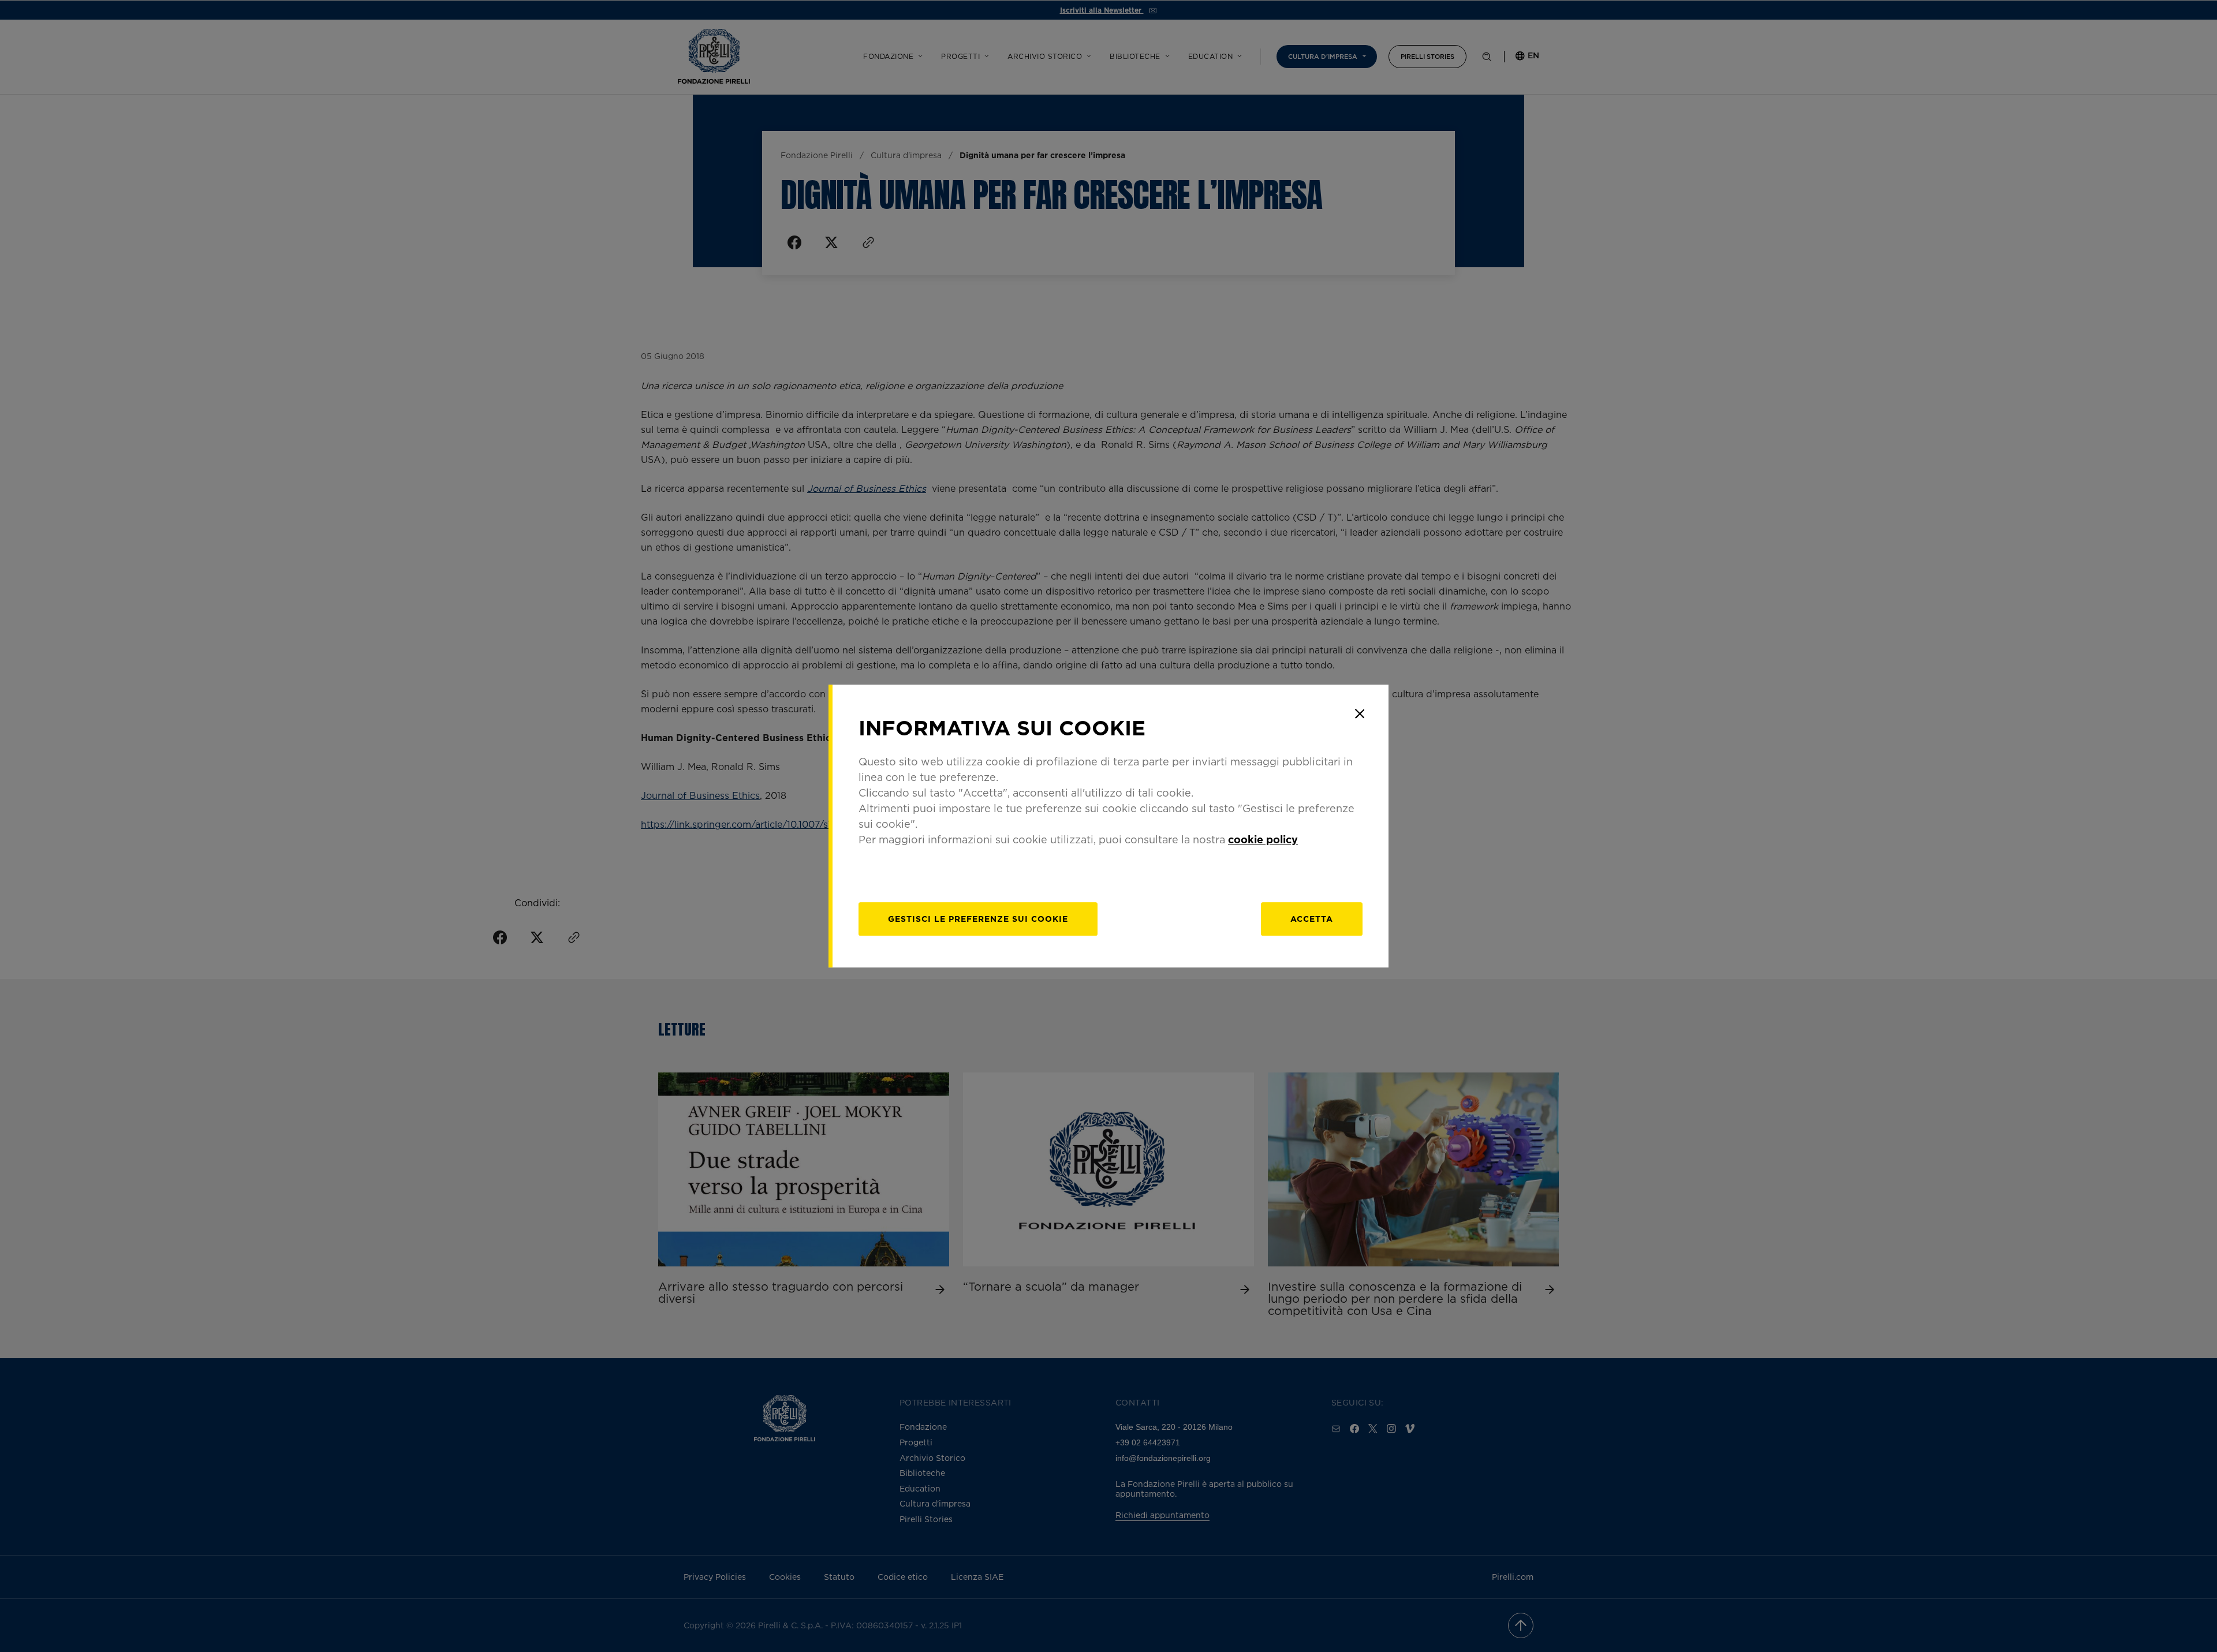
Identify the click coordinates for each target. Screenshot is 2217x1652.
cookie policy (1263, 839)
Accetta (1312, 919)
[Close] (1360, 713)
